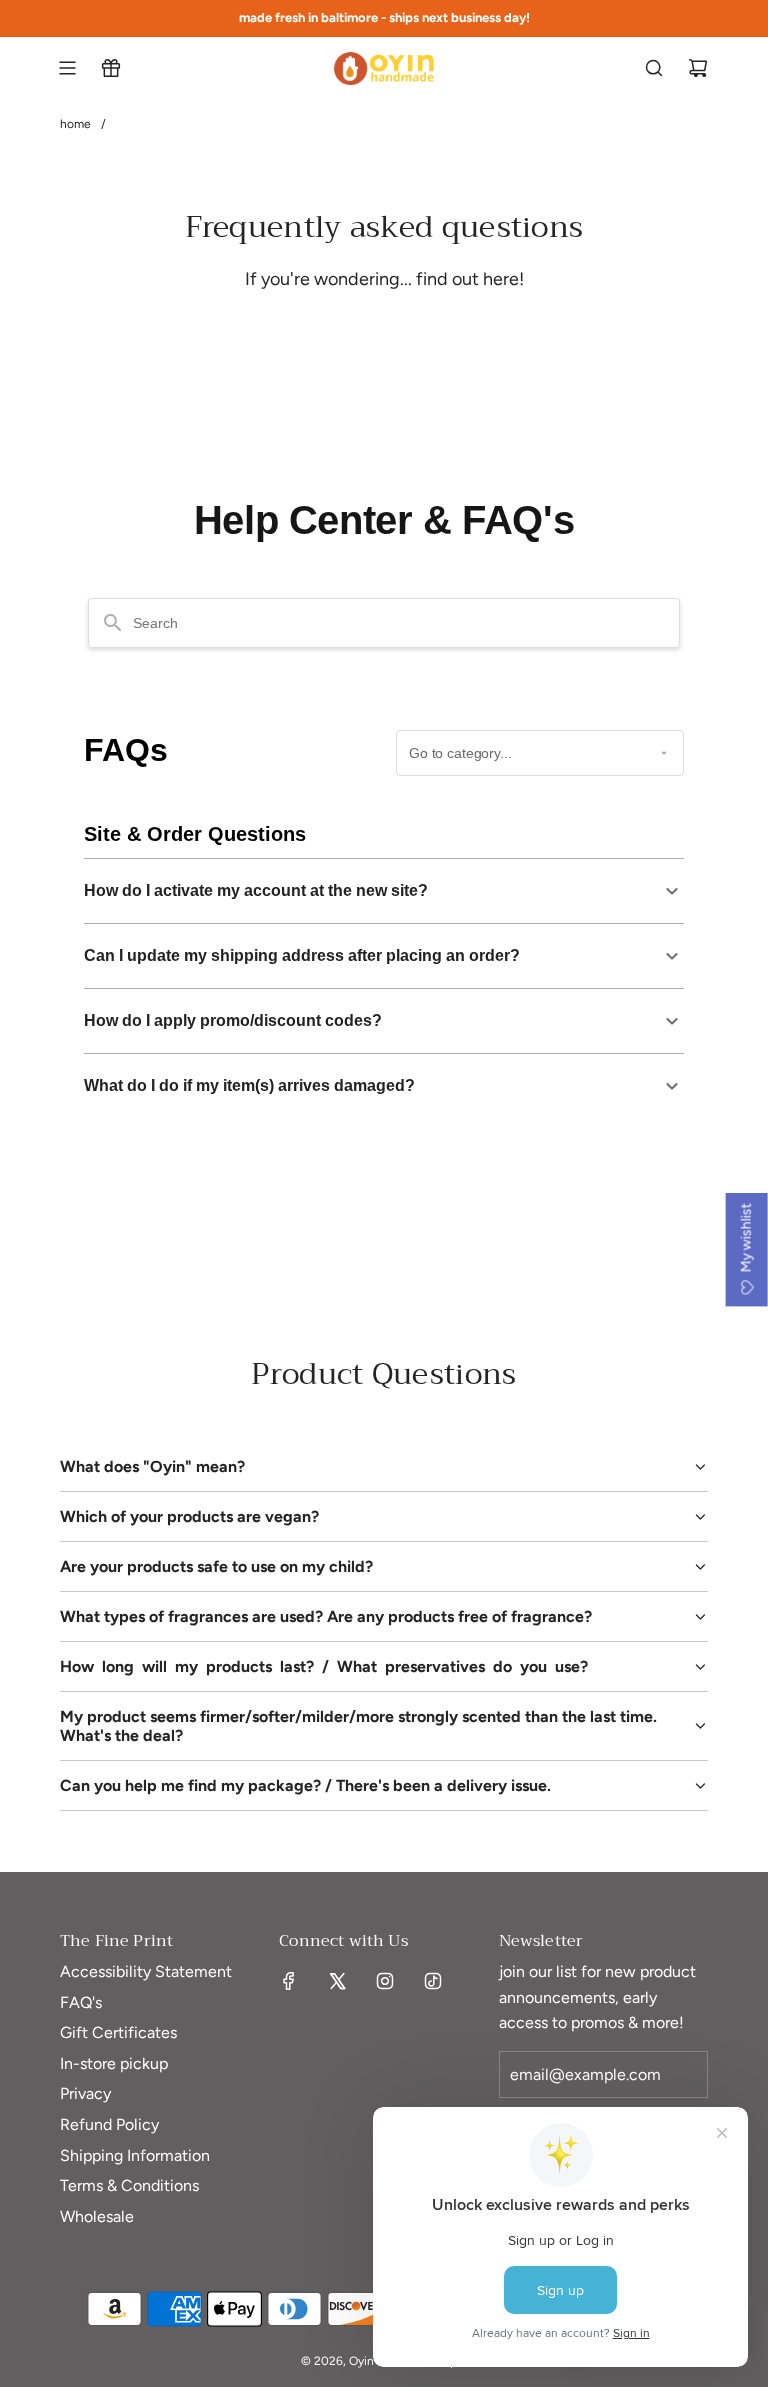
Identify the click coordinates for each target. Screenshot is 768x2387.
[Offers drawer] (111, 68)
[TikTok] (433, 1981)
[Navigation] (67, 68)
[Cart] (698, 68)
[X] (337, 1981)
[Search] (654, 68)
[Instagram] (385, 1981)
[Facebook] (289, 1981)
